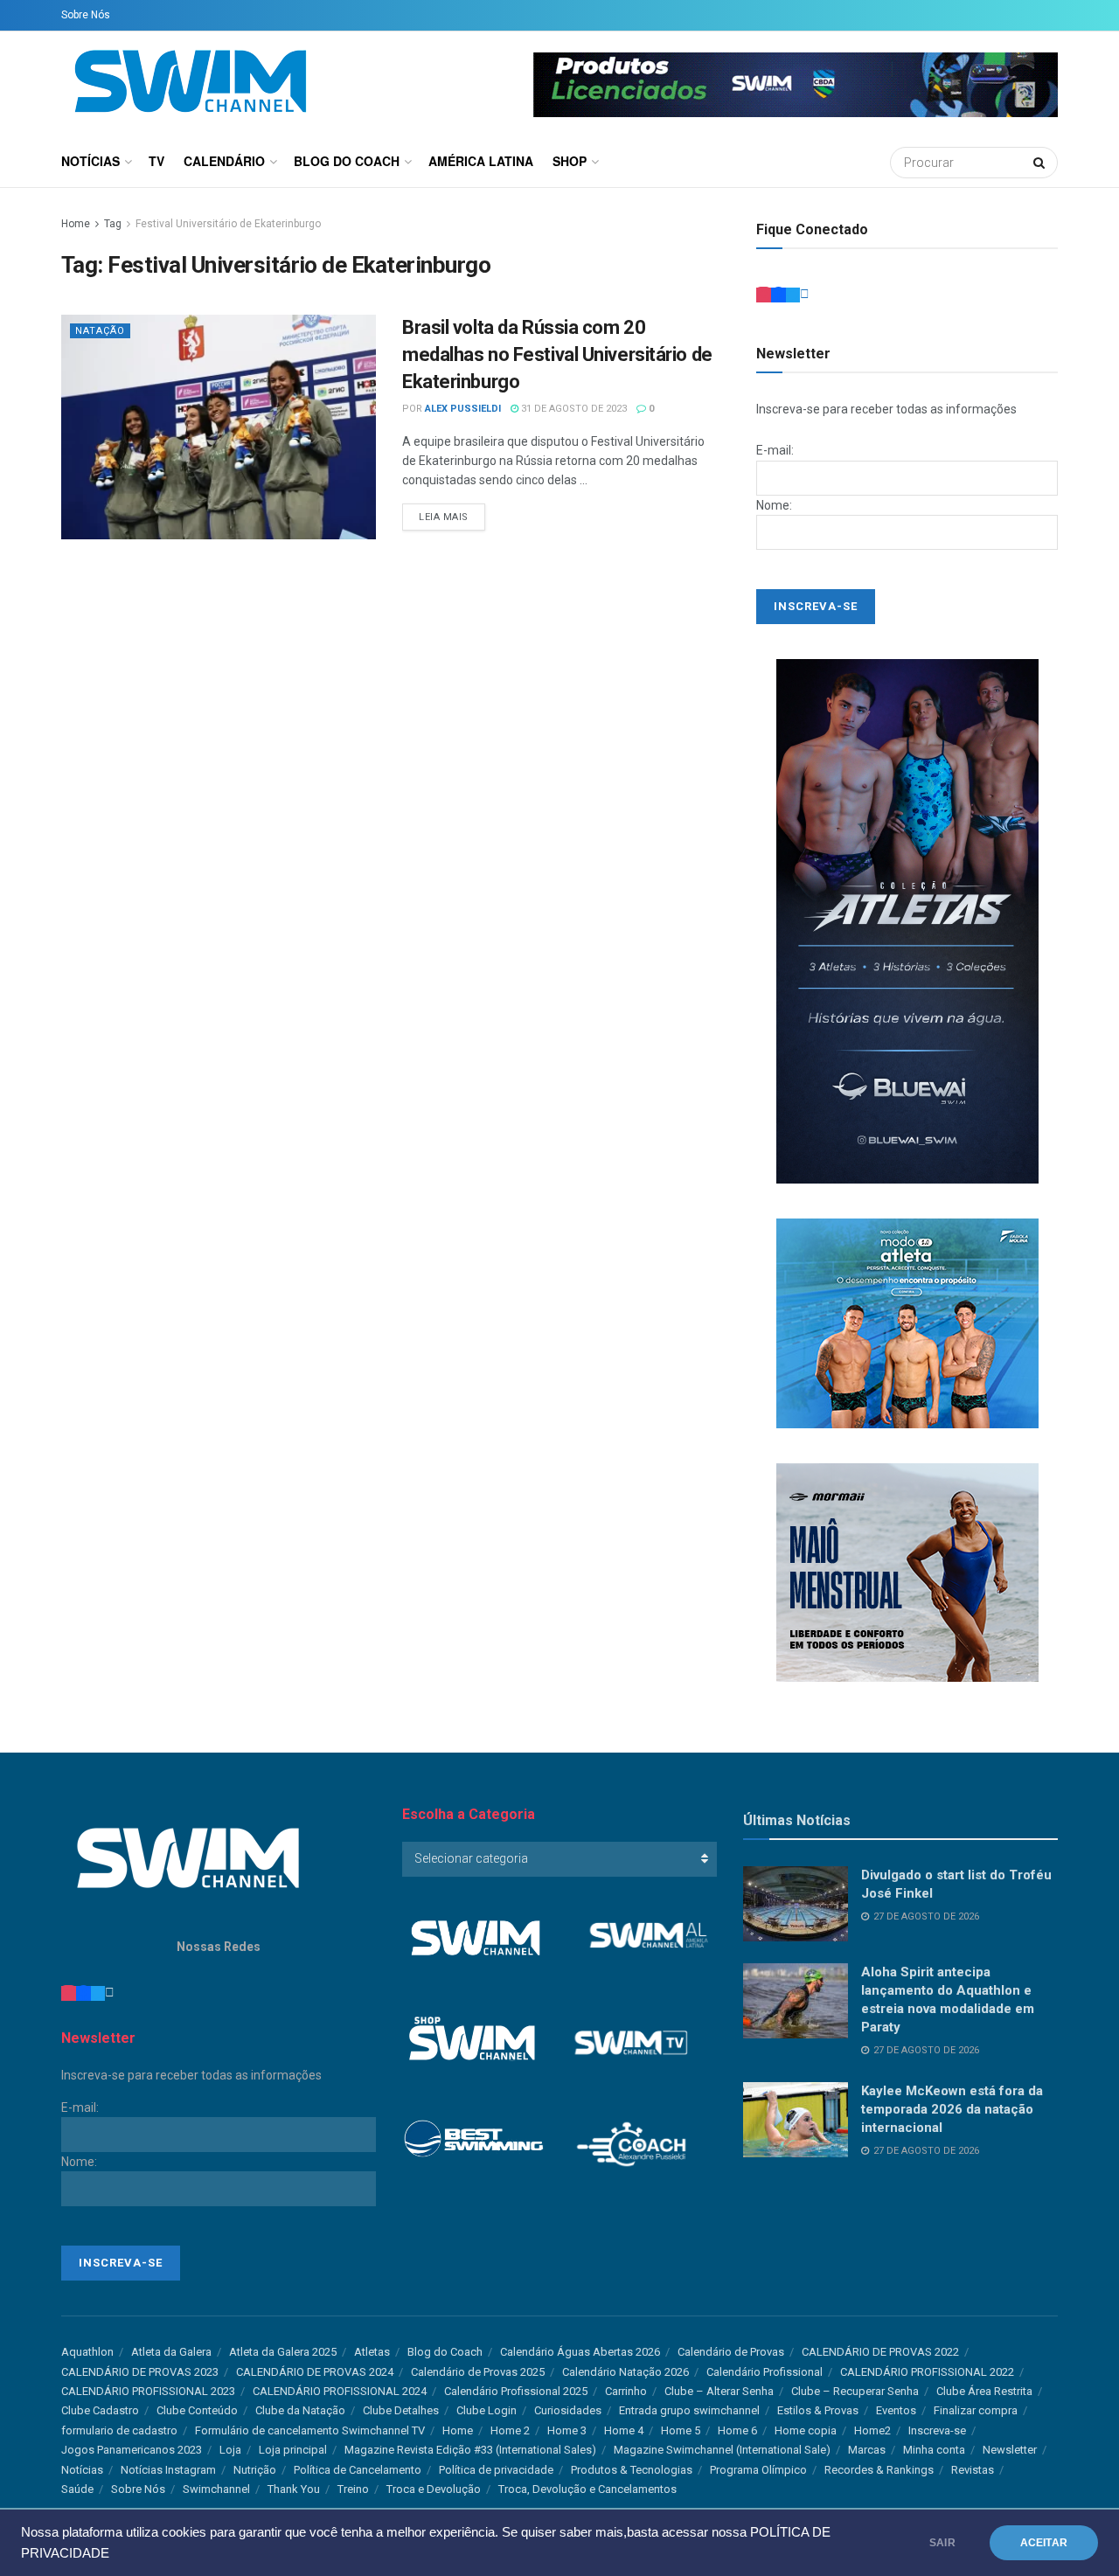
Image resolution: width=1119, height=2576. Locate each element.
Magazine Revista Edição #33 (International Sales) (470, 2450)
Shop (570, 161)
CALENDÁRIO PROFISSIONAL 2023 (148, 2391)
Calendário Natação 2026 (626, 2372)
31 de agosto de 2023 (573, 409)
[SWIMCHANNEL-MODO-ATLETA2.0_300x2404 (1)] (907, 1323)
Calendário (224, 161)
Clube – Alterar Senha (719, 2391)
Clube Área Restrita (984, 2391)
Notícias (90, 161)
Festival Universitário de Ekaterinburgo (228, 224)
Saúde (77, 2489)
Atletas (372, 2352)
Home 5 (681, 2430)
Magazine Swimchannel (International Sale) (722, 2450)
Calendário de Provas (731, 2352)
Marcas (867, 2450)
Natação (100, 331)
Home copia (806, 2430)
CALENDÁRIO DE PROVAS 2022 (880, 2352)
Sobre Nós (86, 15)
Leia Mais (444, 517)
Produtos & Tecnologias (632, 2470)
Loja (230, 2450)
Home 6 (737, 2430)
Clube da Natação (300, 2410)
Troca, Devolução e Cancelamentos (587, 2489)
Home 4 (624, 2430)
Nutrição (255, 2470)
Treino (353, 2489)
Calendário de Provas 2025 (478, 2372)
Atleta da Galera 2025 (283, 2352)
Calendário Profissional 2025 (516, 2391)
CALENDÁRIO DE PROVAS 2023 (140, 2372)
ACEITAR (1044, 2543)
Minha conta (934, 2450)
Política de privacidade (496, 2470)
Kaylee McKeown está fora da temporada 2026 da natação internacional (952, 2109)
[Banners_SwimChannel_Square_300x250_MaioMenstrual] (907, 1572)
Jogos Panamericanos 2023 (132, 2450)
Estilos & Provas (818, 2410)
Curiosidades (568, 2410)
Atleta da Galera (171, 2352)
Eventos (896, 2410)
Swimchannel (216, 2489)
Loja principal (293, 2450)
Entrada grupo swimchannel (689, 2410)
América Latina (481, 161)
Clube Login (487, 2410)
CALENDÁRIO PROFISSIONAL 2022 (927, 2372)
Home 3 (567, 2430)
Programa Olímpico (758, 2470)
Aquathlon (87, 2352)
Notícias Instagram (168, 2470)
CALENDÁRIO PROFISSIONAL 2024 (340, 2391)
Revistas (973, 2470)
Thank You (294, 2489)
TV (156, 161)
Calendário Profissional (765, 2372)
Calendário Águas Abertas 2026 (580, 2352)
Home (76, 224)
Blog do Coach (347, 161)
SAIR (942, 2543)
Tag (113, 224)
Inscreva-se (937, 2430)
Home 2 (510, 2430)
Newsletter (1010, 2450)
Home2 (872, 2430)
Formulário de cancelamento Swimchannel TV (310, 2430)
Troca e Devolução (434, 2489)
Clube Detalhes (401, 2410)
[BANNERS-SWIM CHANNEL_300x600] (907, 920)
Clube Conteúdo (197, 2410)
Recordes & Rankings (879, 2470)
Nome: (774, 505)
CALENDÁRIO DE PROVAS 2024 (315, 2372)
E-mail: (775, 450)
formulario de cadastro (119, 2430)
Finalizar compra (976, 2410)
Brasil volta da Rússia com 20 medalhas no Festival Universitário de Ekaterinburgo (557, 354)
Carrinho (626, 2391)
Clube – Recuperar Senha (855, 2391)
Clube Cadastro (100, 2410)
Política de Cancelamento (358, 2470)
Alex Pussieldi (463, 409)
